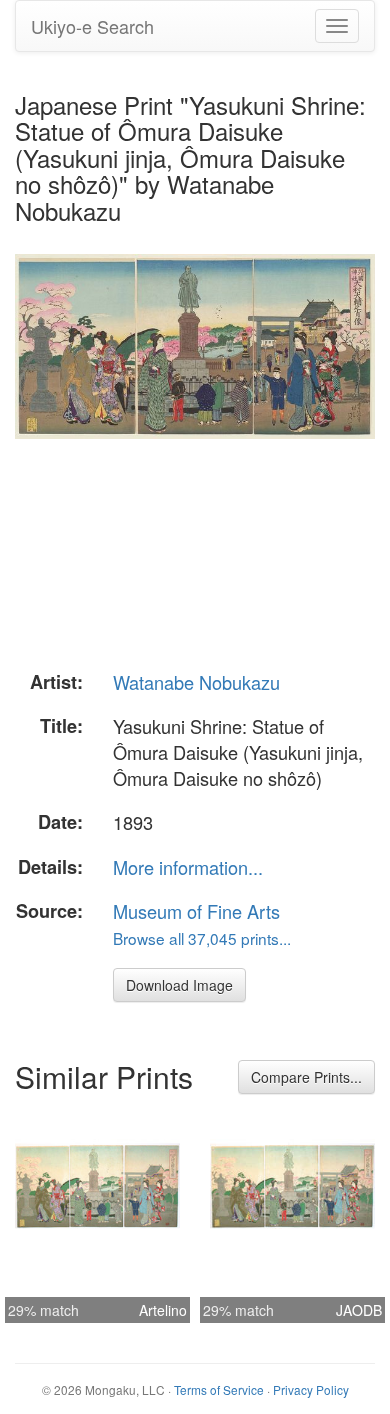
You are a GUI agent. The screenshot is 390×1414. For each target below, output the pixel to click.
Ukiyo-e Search (92, 26)
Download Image (179, 985)
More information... (188, 867)
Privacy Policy (311, 1389)
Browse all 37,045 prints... (202, 938)
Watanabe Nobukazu (196, 682)
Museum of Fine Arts (196, 911)
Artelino (163, 1310)
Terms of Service (219, 1389)
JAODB (359, 1310)
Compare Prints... (306, 1077)
